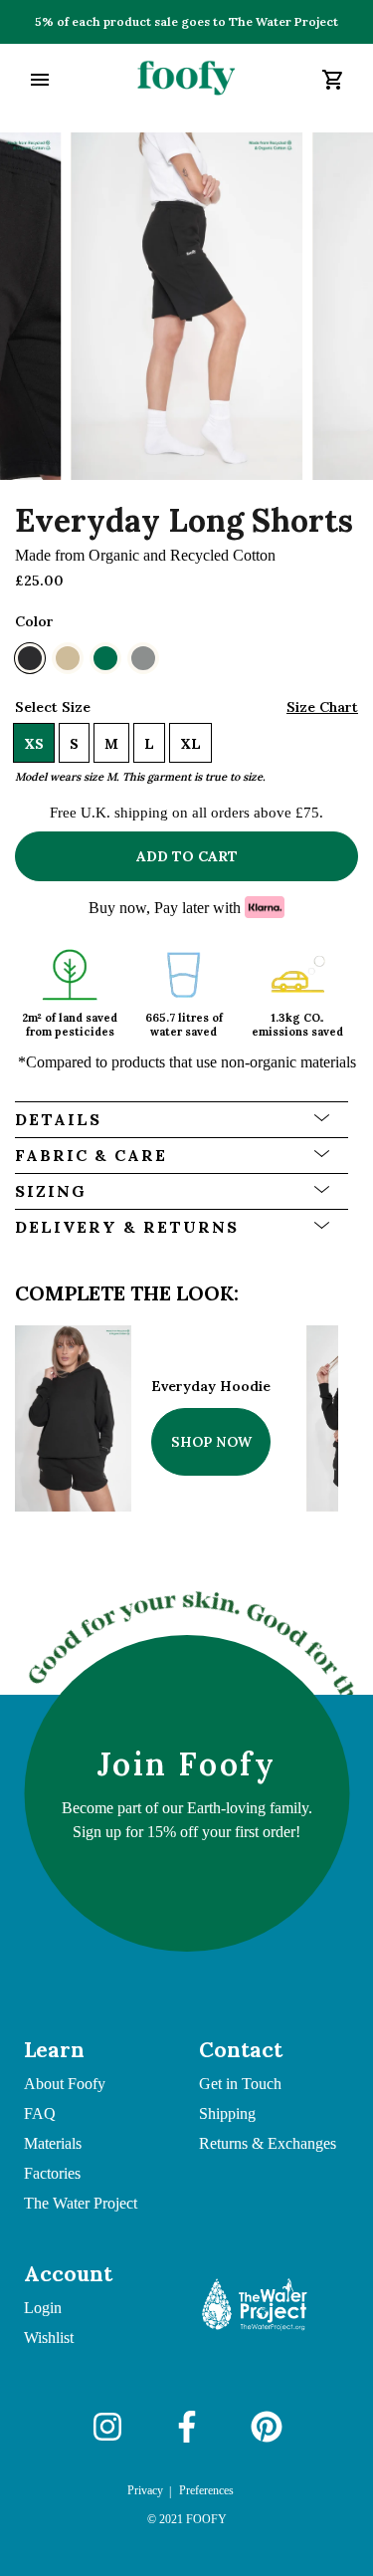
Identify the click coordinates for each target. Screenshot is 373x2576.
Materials (53, 2143)
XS (34, 744)
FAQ (40, 2113)
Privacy (145, 2490)
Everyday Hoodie (211, 1386)
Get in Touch (240, 2084)
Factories (52, 2173)
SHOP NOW (211, 1442)
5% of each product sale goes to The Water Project (186, 21)
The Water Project (81, 2203)
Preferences (206, 2490)
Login (43, 2308)
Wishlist (49, 2338)
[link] (186, 80)
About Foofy (65, 2084)
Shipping (227, 2113)
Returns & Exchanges (268, 2143)
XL (190, 744)
